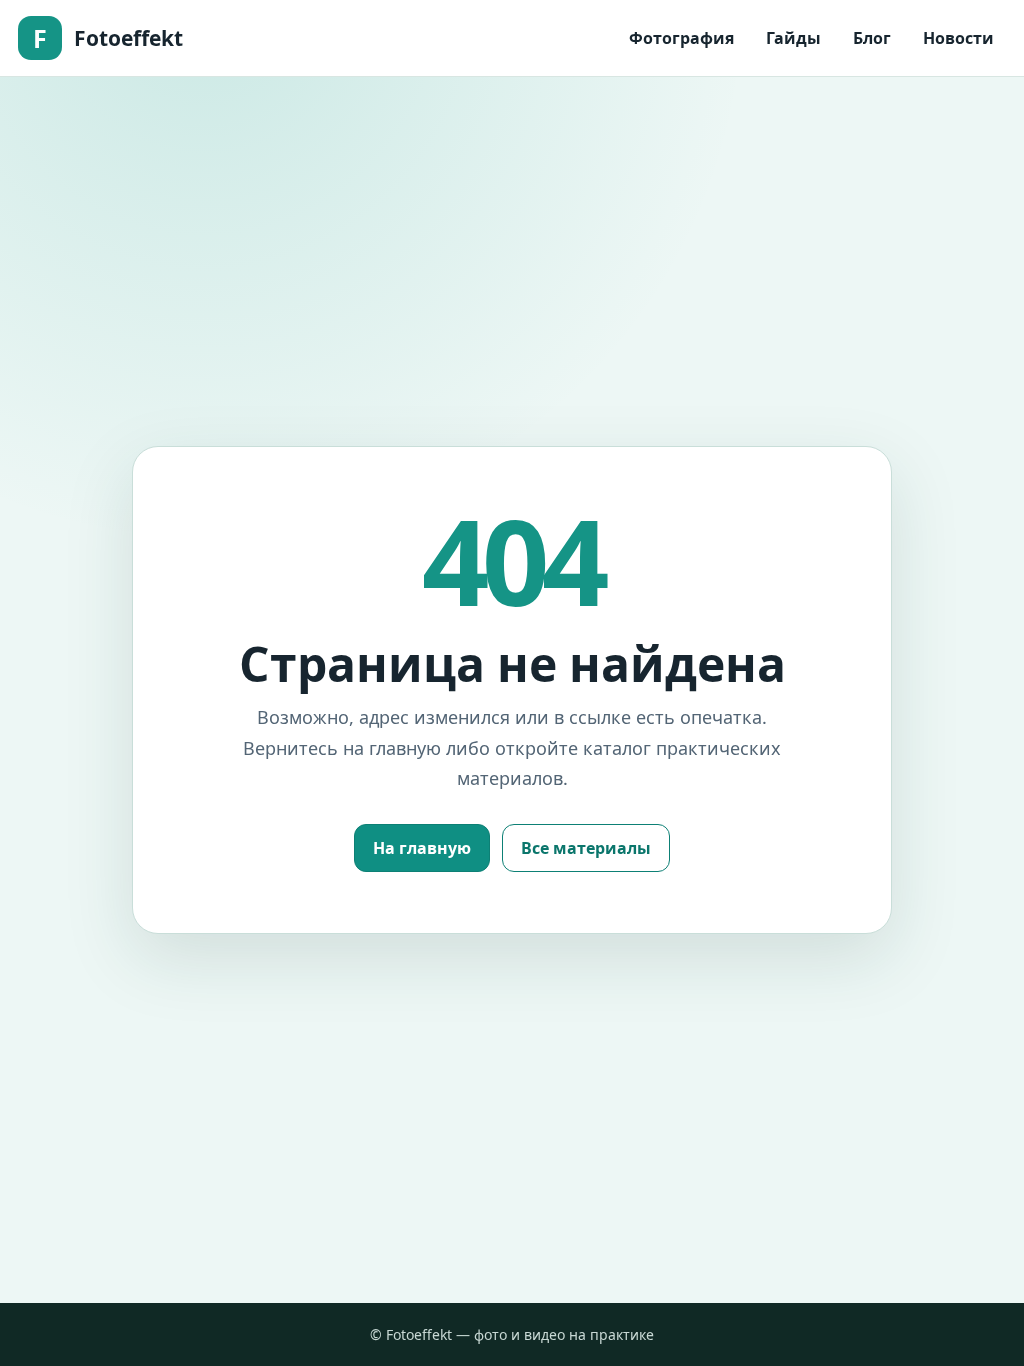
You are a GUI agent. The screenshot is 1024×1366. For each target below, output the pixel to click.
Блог (872, 38)
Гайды (793, 38)
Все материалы (586, 848)
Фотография (681, 38)
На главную (422, 848)
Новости (958, 38)
